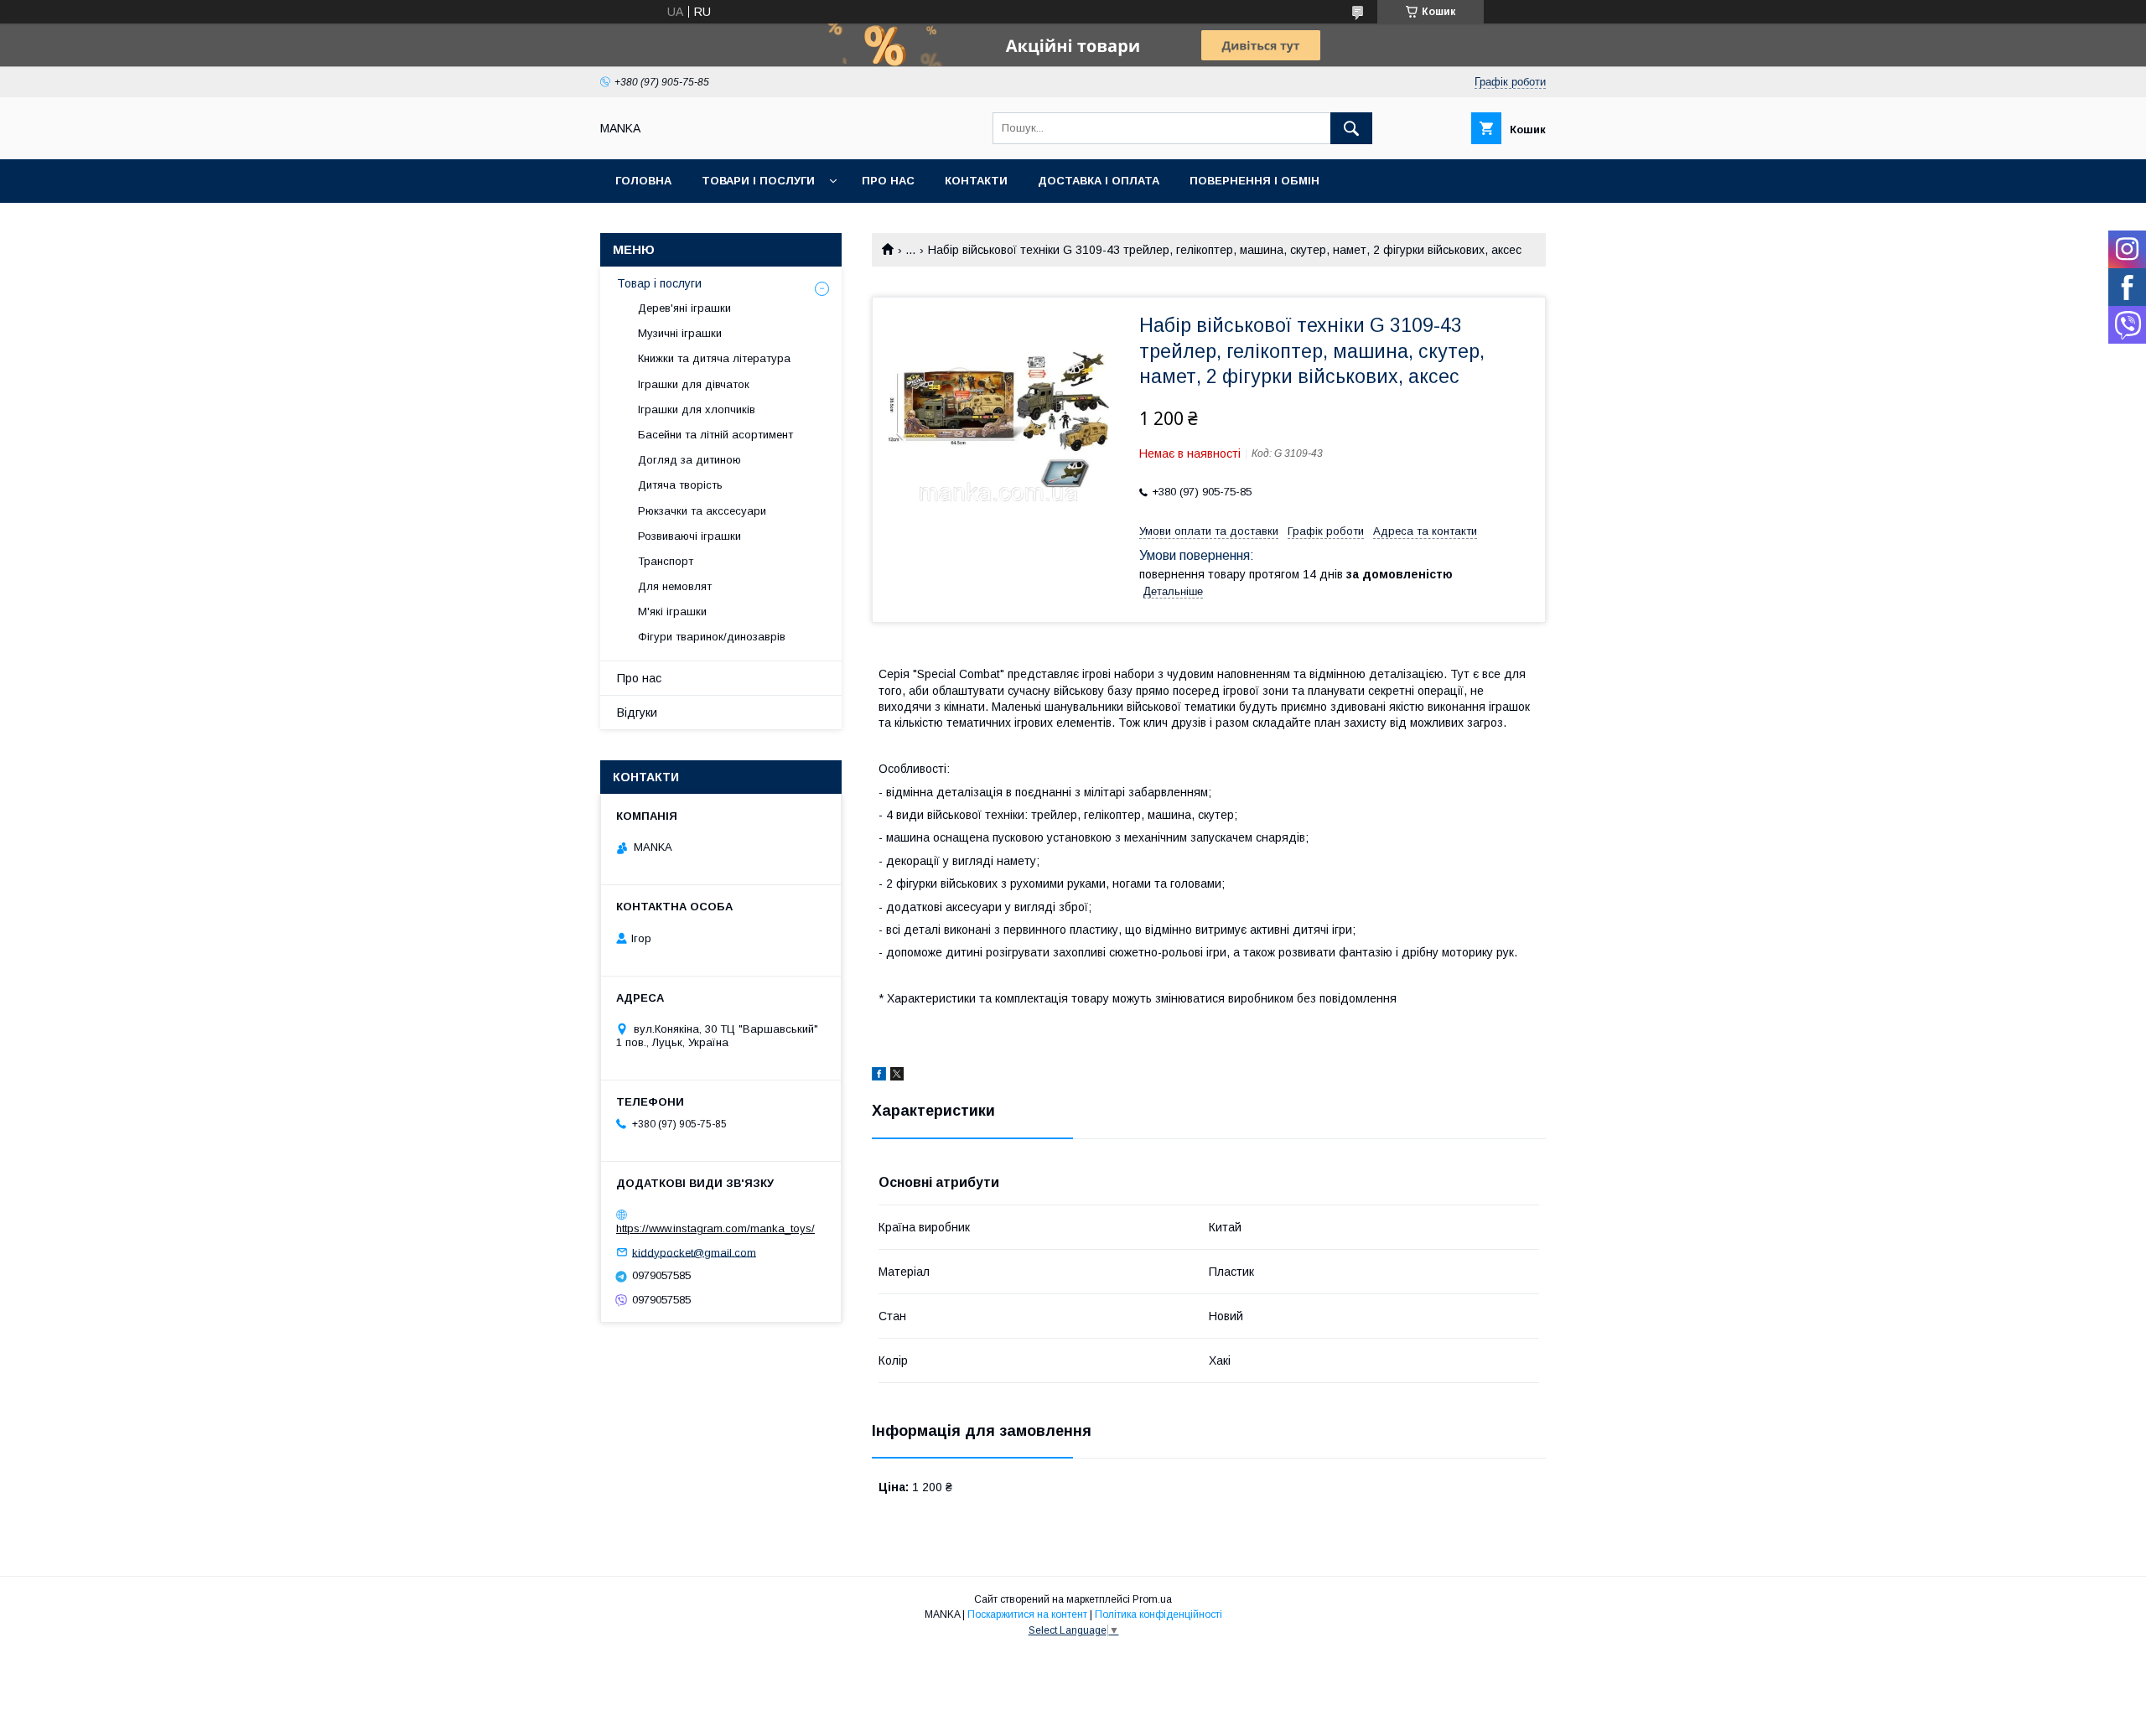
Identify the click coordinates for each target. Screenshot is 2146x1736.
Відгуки (637, 713)
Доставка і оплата (1099, 181)
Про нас (888, 181)
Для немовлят (675, 586)
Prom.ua (1152, 1599)
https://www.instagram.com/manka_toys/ (715, 1228)
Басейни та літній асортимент (715, 435)
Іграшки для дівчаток (694, 384)
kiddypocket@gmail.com (694, 1252)
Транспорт (666, 561)
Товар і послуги (659, 283)
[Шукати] (1351, 128)
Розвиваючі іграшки (689, 536)
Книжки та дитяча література (714, 358)
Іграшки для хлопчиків (697, 409)
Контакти (976, 181)
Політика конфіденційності (1159, 1614)
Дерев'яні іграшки (684, 308)
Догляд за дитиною (689, 460)
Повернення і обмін (1254, 181)
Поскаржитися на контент (1027, 1614)
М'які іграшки (672, 611)
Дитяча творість (680, 485)
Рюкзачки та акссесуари (702, 511)
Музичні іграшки (680, 333)
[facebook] (879, 1076)
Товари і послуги (758, 181)
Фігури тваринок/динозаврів (712, 637)
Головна (643, 181)
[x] (897, 1076)
